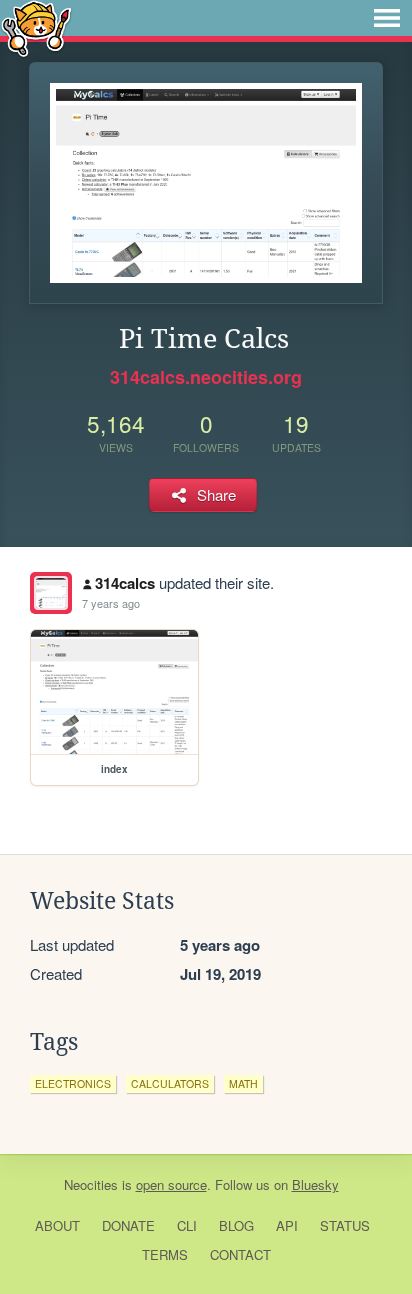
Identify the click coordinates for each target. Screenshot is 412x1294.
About (57, 1225)
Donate (128, 1225)
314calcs (125, 583)
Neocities (91, 1184)
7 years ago (111, 603)
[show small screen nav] (387, 18)
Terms (165, 1254)
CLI (187, 1225)
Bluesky (315, 1184)
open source (171, 1184)
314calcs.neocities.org (206, 377)
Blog (236, 1225)
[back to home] (36, 27)
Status (345, 1225)
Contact (240, 1254)
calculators (170, 1083)
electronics (73, 1083)
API (287, 1225)
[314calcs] (51, 593)
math (243, 1083)
